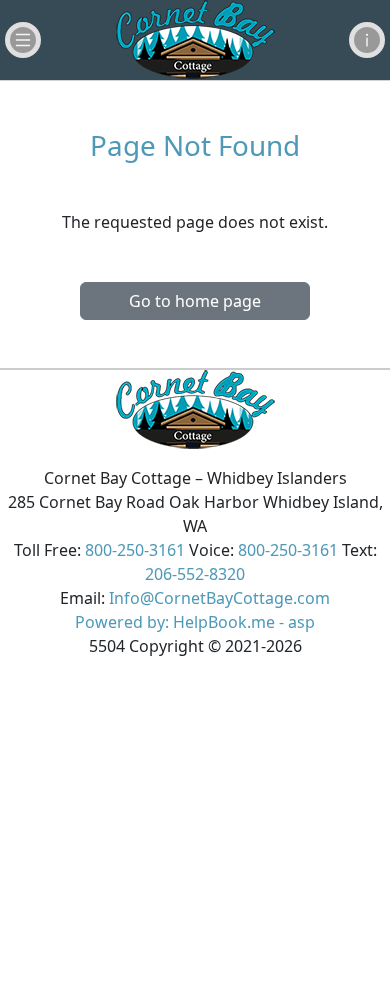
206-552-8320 (195, 574)
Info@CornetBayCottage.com (219, 598)
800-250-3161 (135, 550)
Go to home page (195, 301)
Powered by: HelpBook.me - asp (195, 622)
